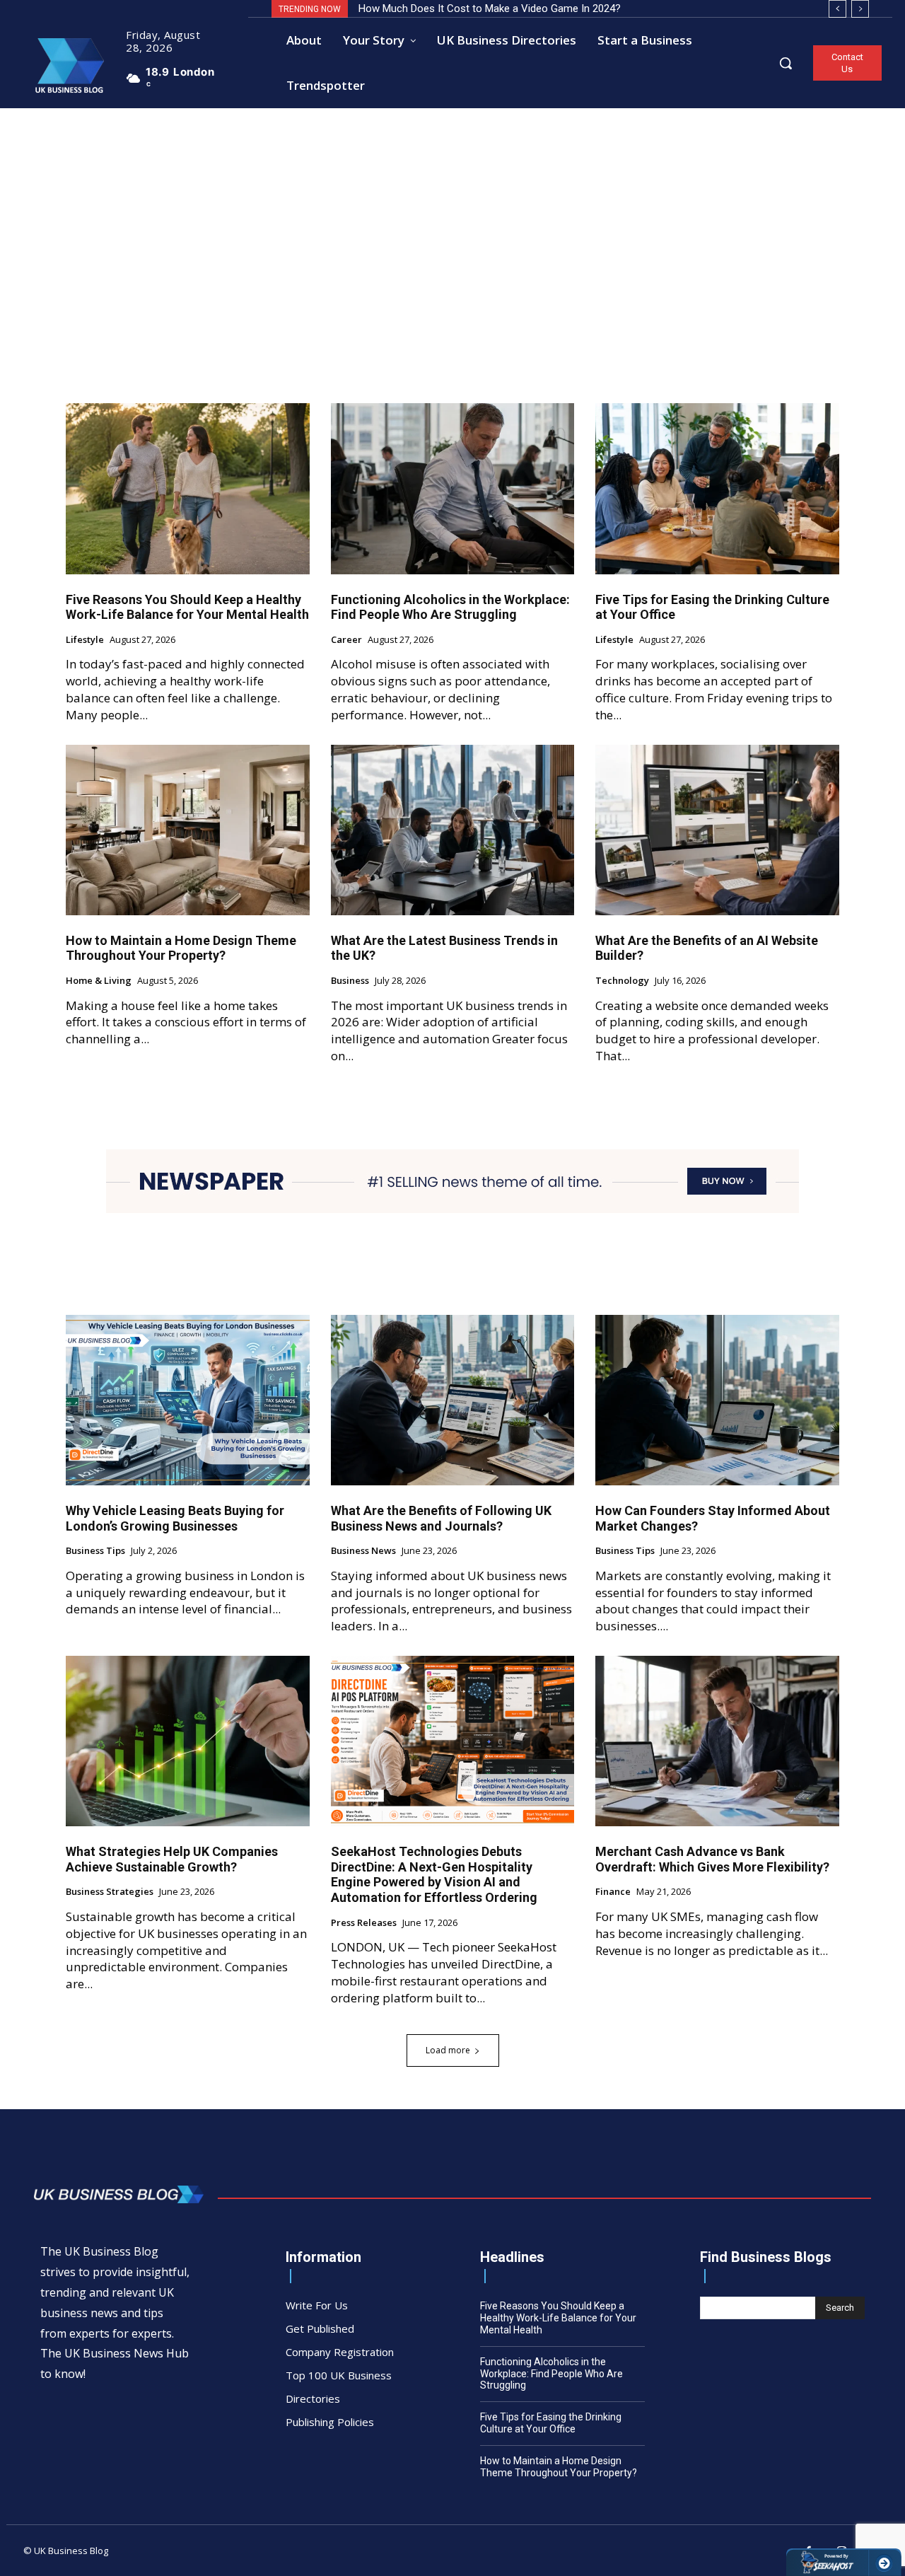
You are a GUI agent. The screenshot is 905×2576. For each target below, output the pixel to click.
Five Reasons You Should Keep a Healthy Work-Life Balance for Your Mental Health (187, 607)
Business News (363, 1551)
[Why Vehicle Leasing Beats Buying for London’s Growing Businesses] (188, 1400)
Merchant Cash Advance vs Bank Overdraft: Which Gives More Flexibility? (712, 1859)
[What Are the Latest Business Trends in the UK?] (453, 830)
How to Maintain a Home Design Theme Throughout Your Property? (181, 948)
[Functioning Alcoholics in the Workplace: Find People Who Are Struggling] (453, 488)
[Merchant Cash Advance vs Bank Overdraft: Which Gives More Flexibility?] (717, 1741)
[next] (860, 9)
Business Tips (95, 1551)
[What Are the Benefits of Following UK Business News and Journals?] (453, 1400)
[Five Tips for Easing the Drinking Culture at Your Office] (717, 488)
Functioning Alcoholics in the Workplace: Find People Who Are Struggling (450, 607)
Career (346, 640)
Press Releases (364, 1923)
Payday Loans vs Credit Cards (428, 8)
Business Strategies (110, 1892)
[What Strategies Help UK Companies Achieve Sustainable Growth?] (188, 1741)
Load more (448, 2050)
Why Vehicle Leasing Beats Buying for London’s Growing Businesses (175, 1518)
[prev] (837, 9)
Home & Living (99, 981)
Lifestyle (85, 640)
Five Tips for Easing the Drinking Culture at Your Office (712, 607)
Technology (622, 981)
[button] (786, 63)
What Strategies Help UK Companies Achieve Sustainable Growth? (172, 1859)
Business (350, 981)
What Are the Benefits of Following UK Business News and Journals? (441, 1518)
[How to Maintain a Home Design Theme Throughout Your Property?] (188, 830)
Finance (613, 1892)
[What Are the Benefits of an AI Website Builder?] (717, 830)
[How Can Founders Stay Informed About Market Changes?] (717, 1400)
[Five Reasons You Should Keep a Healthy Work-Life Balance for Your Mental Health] (188, 488)
